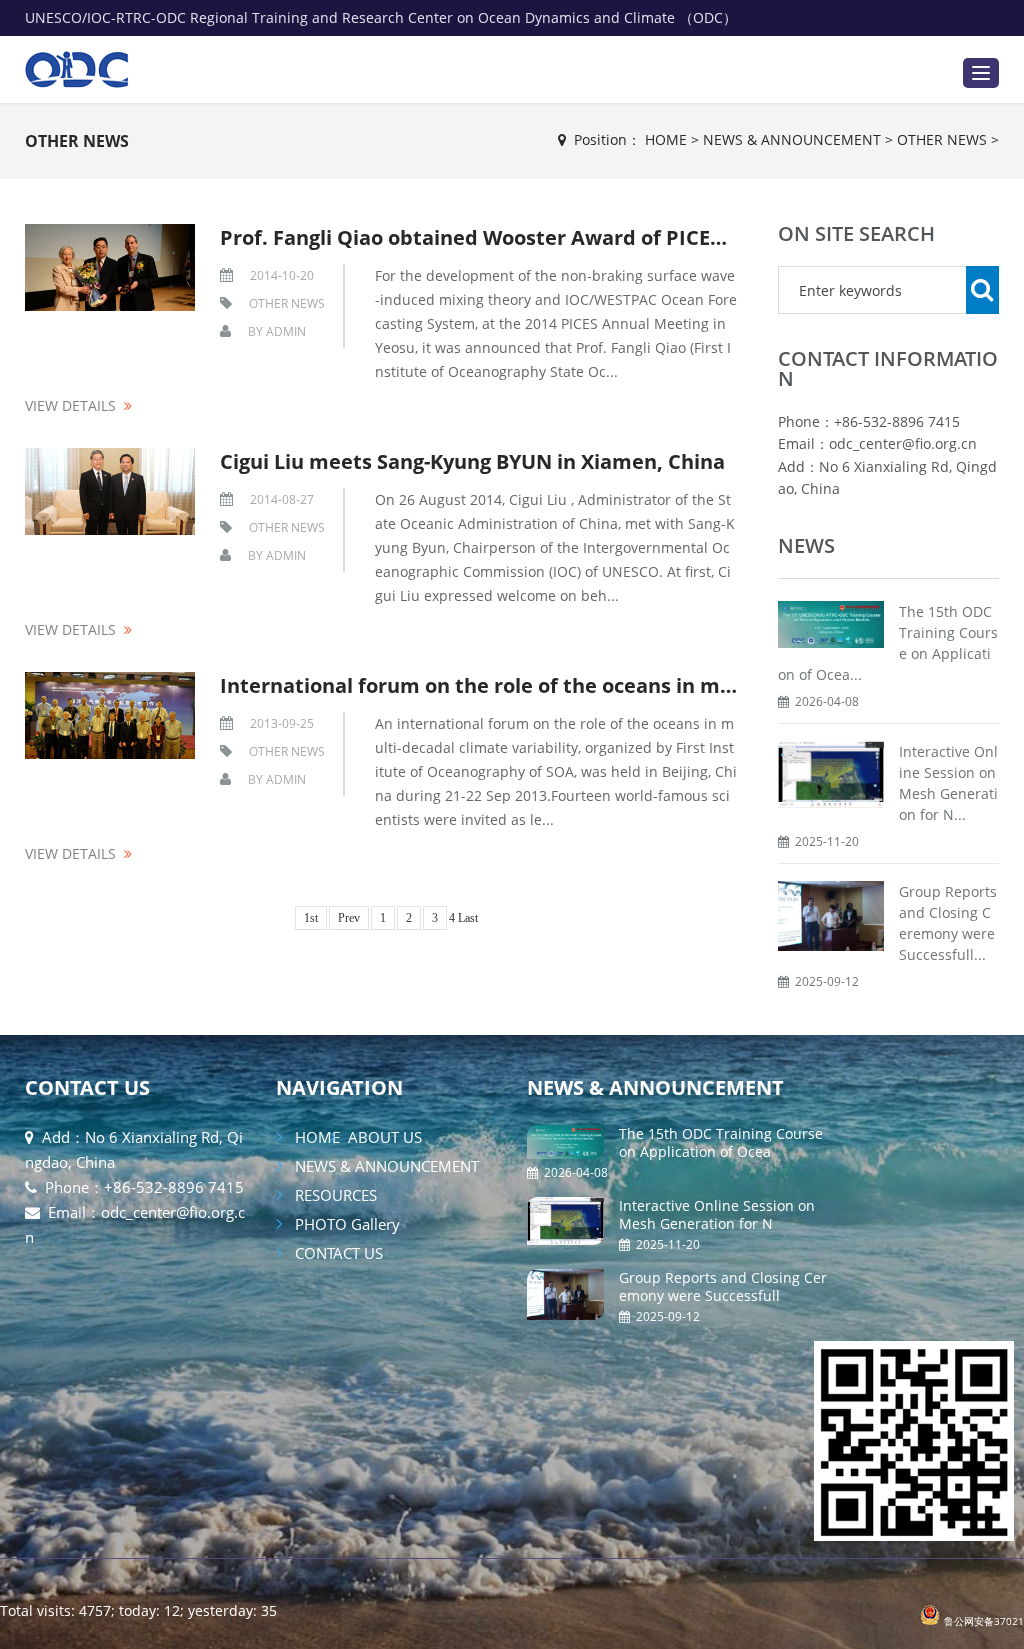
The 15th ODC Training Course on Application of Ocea (721, 1142)
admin (286, 331)
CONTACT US (87, 1087)
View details (70, 405)
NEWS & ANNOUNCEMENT (792, 139)
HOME (666, 139)
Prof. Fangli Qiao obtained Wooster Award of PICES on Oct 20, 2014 (546, 237)
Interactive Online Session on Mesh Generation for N (717, 1214)
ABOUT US (383, 1137)
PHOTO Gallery (345, 1224)
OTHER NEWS (77, 141)
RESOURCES (334, 1195)
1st (311, 918)
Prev (349, 918)
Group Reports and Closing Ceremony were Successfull (723, 1286)
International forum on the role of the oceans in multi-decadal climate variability (622, 685)
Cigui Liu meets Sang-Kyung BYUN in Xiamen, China (472, 461)
